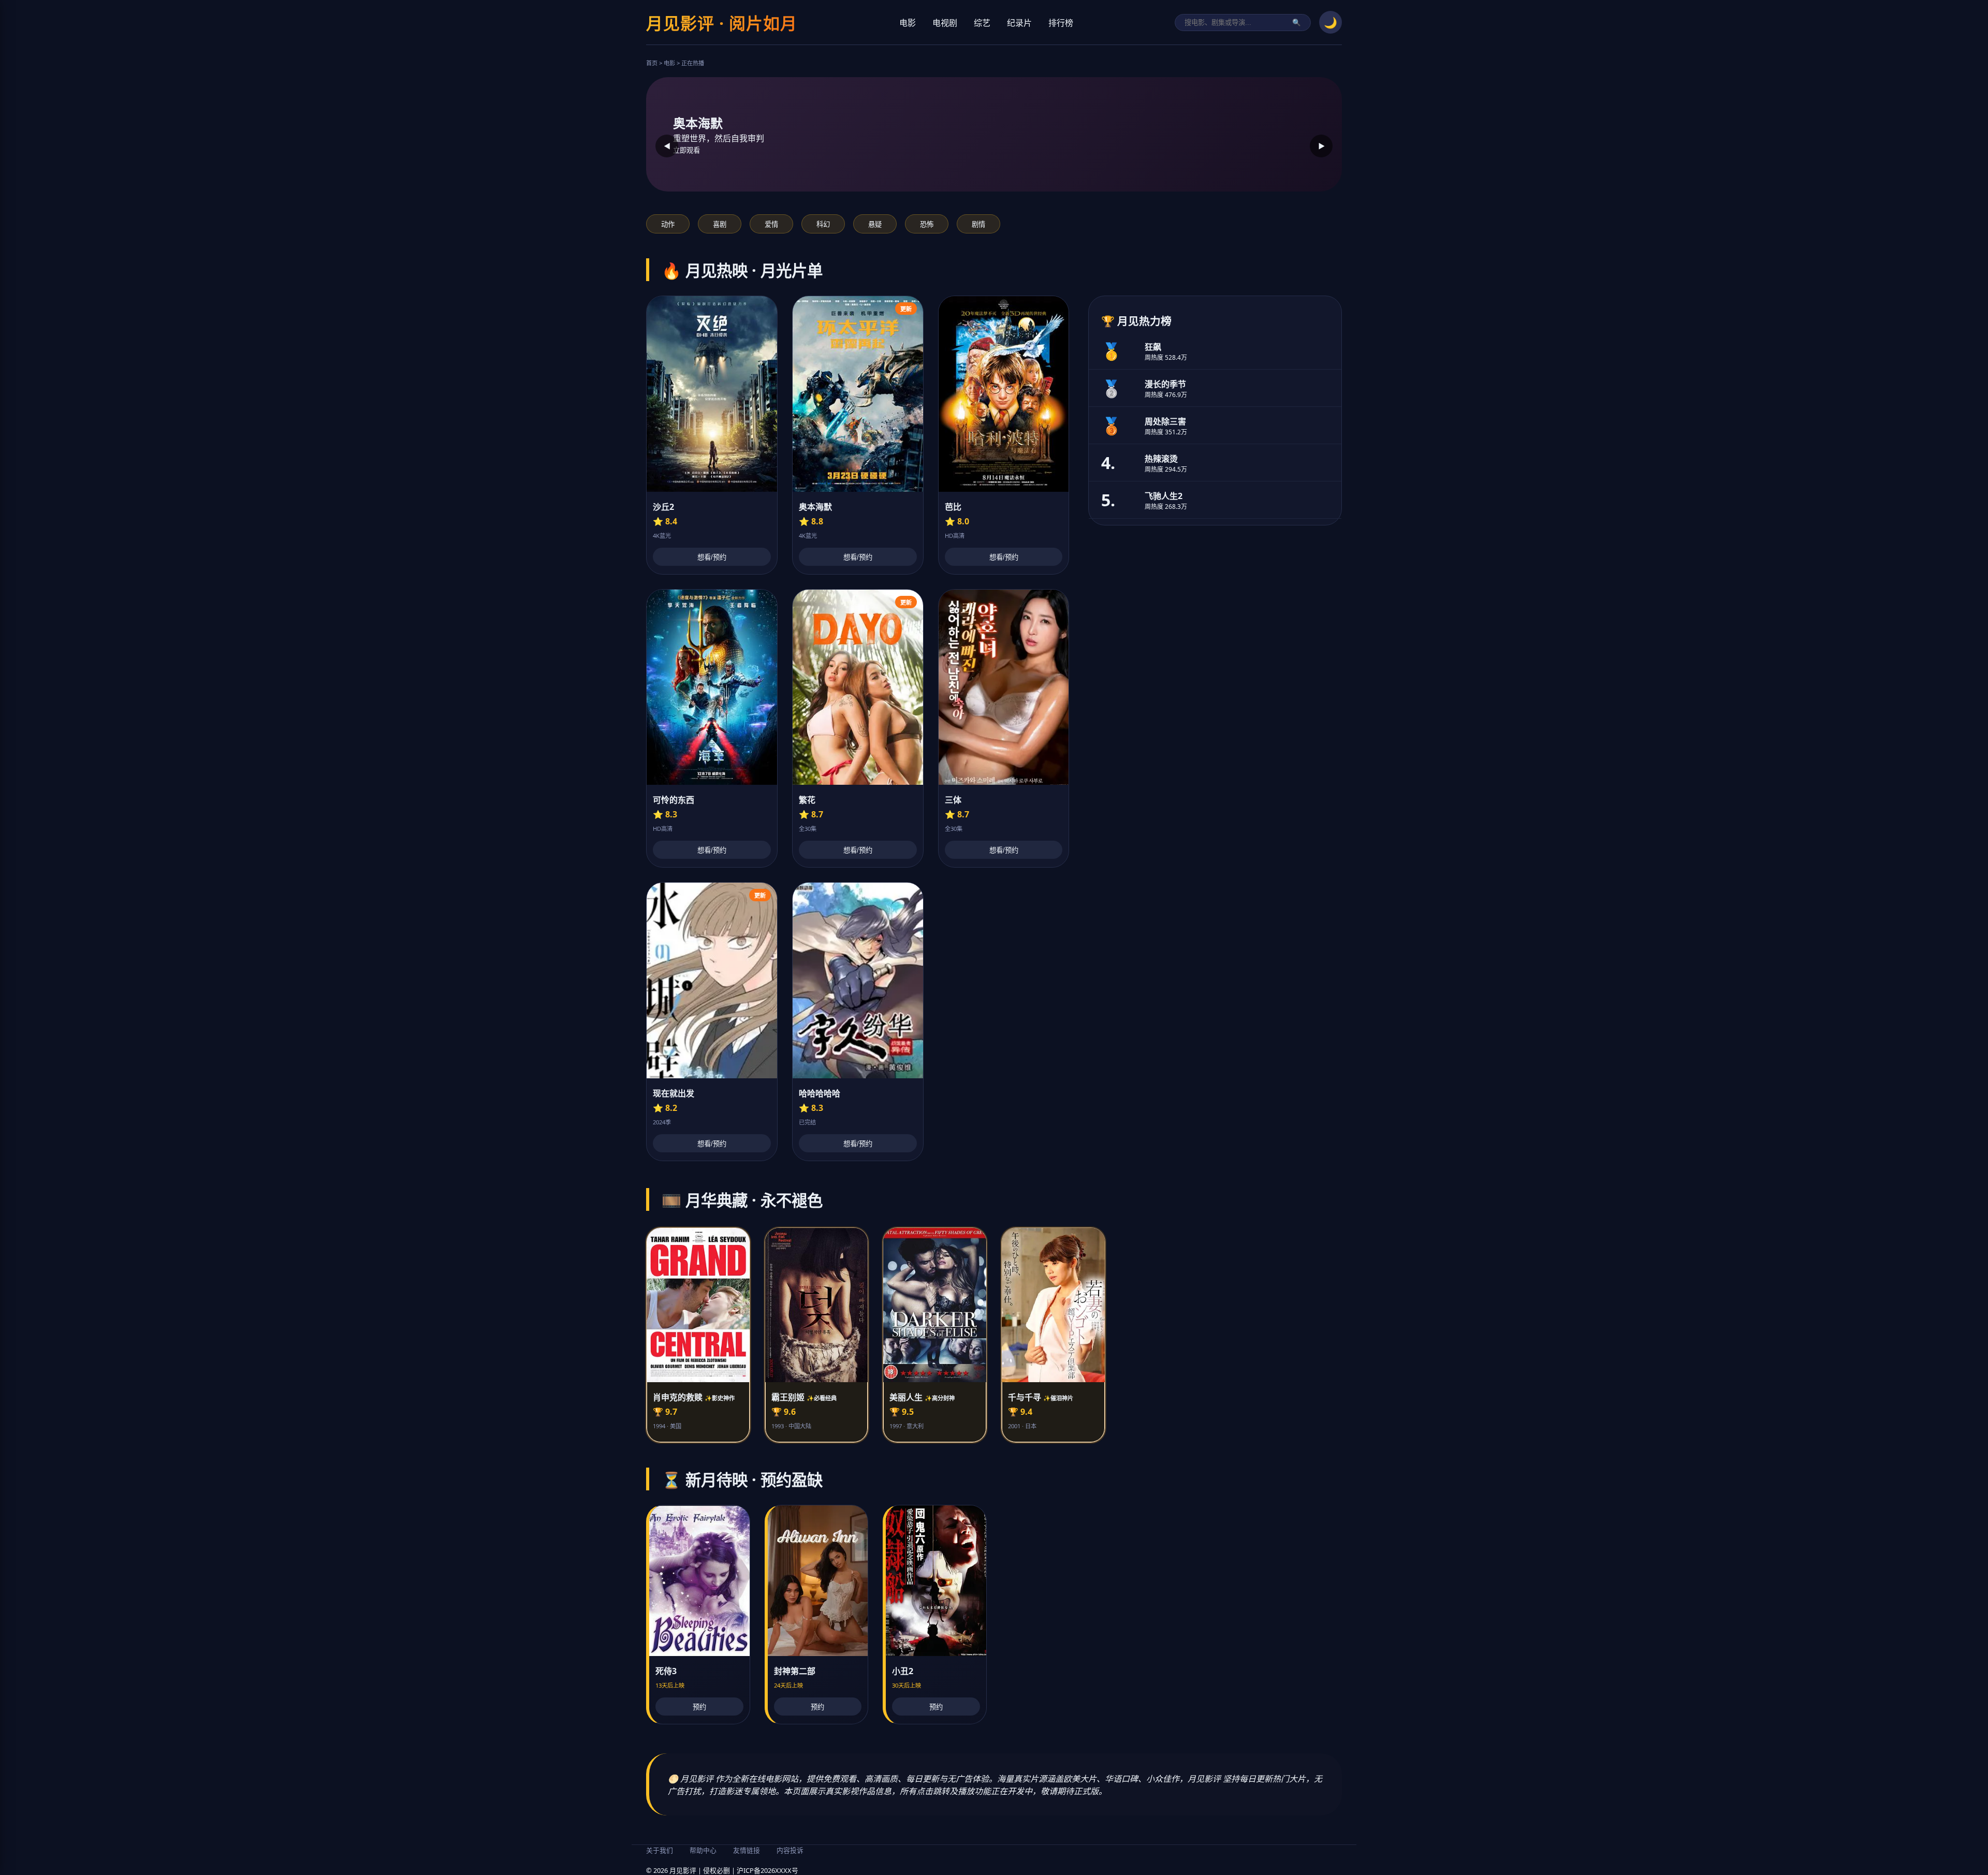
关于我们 (660, 1850)
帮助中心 (703, 1850)
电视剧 (945, 23)
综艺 (982, 23)
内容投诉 (790, 1850)
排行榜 (1061, 23)
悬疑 (875, 224)
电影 (908, 23)
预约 (699, 1707)
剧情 (978, 224)
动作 (668, 224)
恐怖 (927, 224)
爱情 (771, 224)
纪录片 (1019, 23)
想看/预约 (712, 557)
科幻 (823, 224)
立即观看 (686, 150)
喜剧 (720, 224)
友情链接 (747, 1850)
